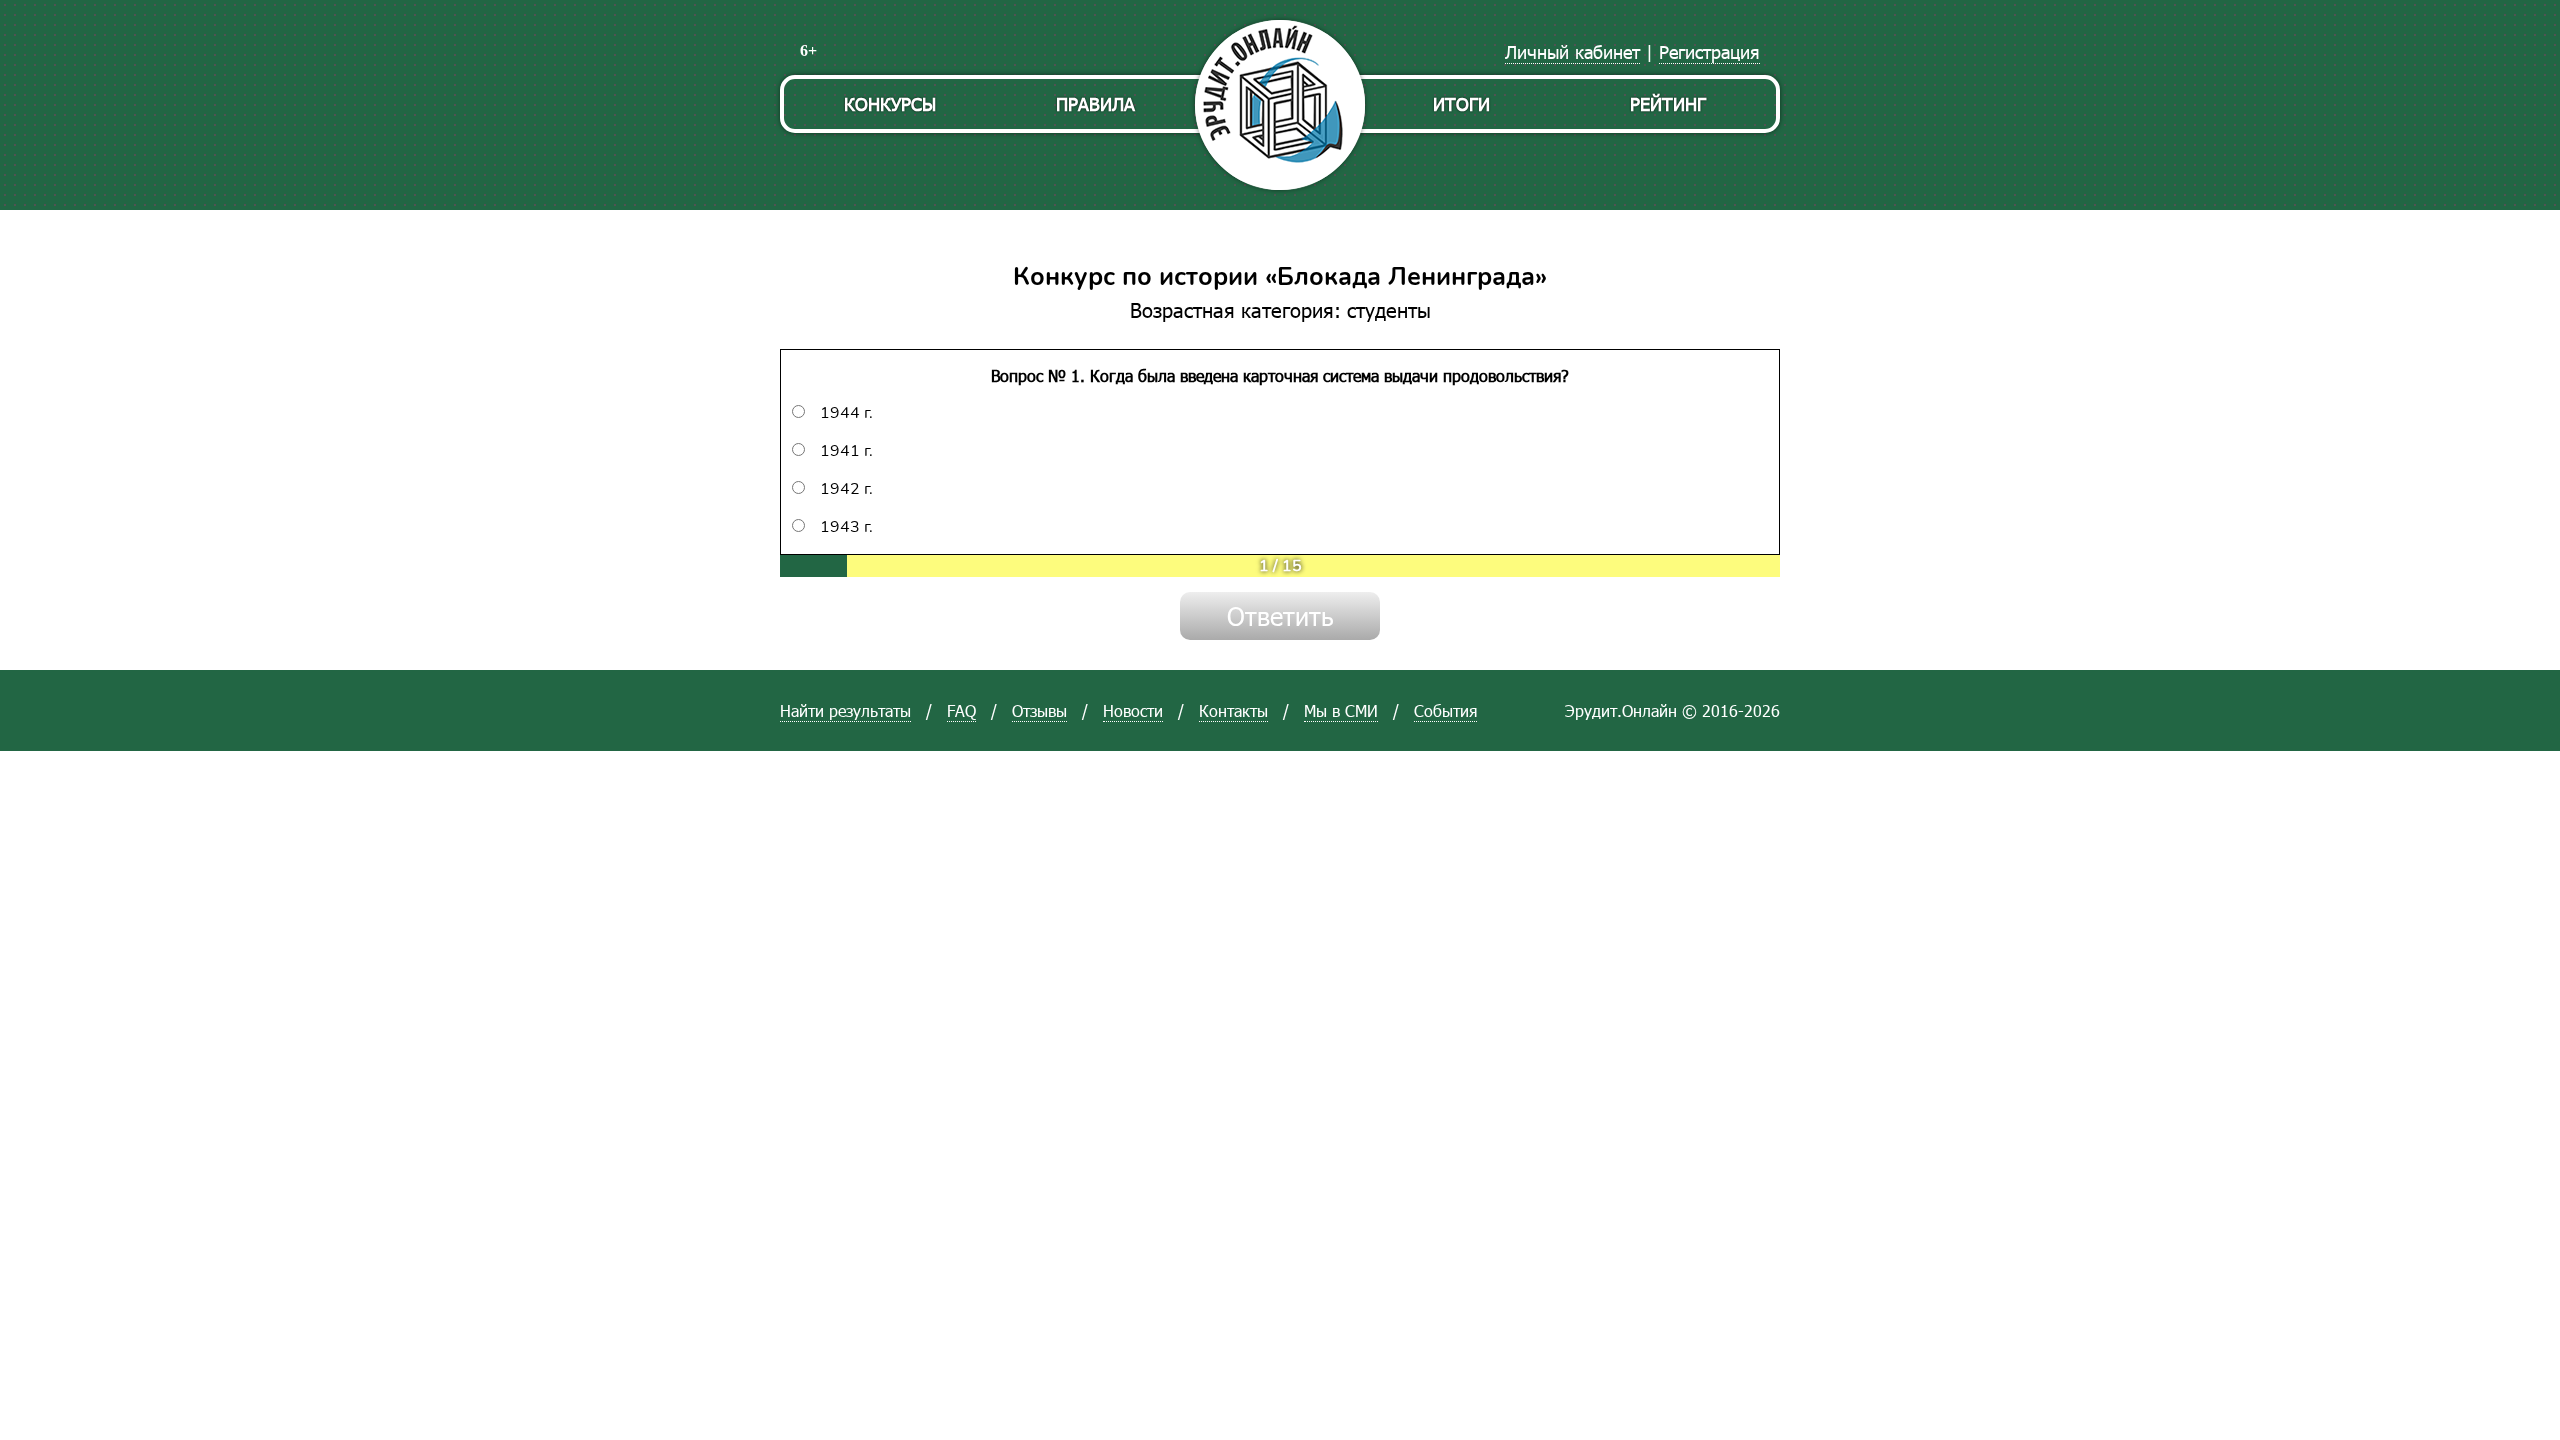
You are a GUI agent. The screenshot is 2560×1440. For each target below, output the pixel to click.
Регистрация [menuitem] (1709, 51)
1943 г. (846, 527)
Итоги (1461, 103)
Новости (1133, 710)
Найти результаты (845, 710)
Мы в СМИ (1341, 710)
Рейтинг (1668, 103)
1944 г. (846, 413)
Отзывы (1039, 710)
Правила (1095, 103)
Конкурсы (890, 103)
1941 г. (846, 451)
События (1445, 710)
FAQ (961, 710)
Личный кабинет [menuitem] (1572, 51)
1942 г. (846, 489)
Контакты (1233, 710)
